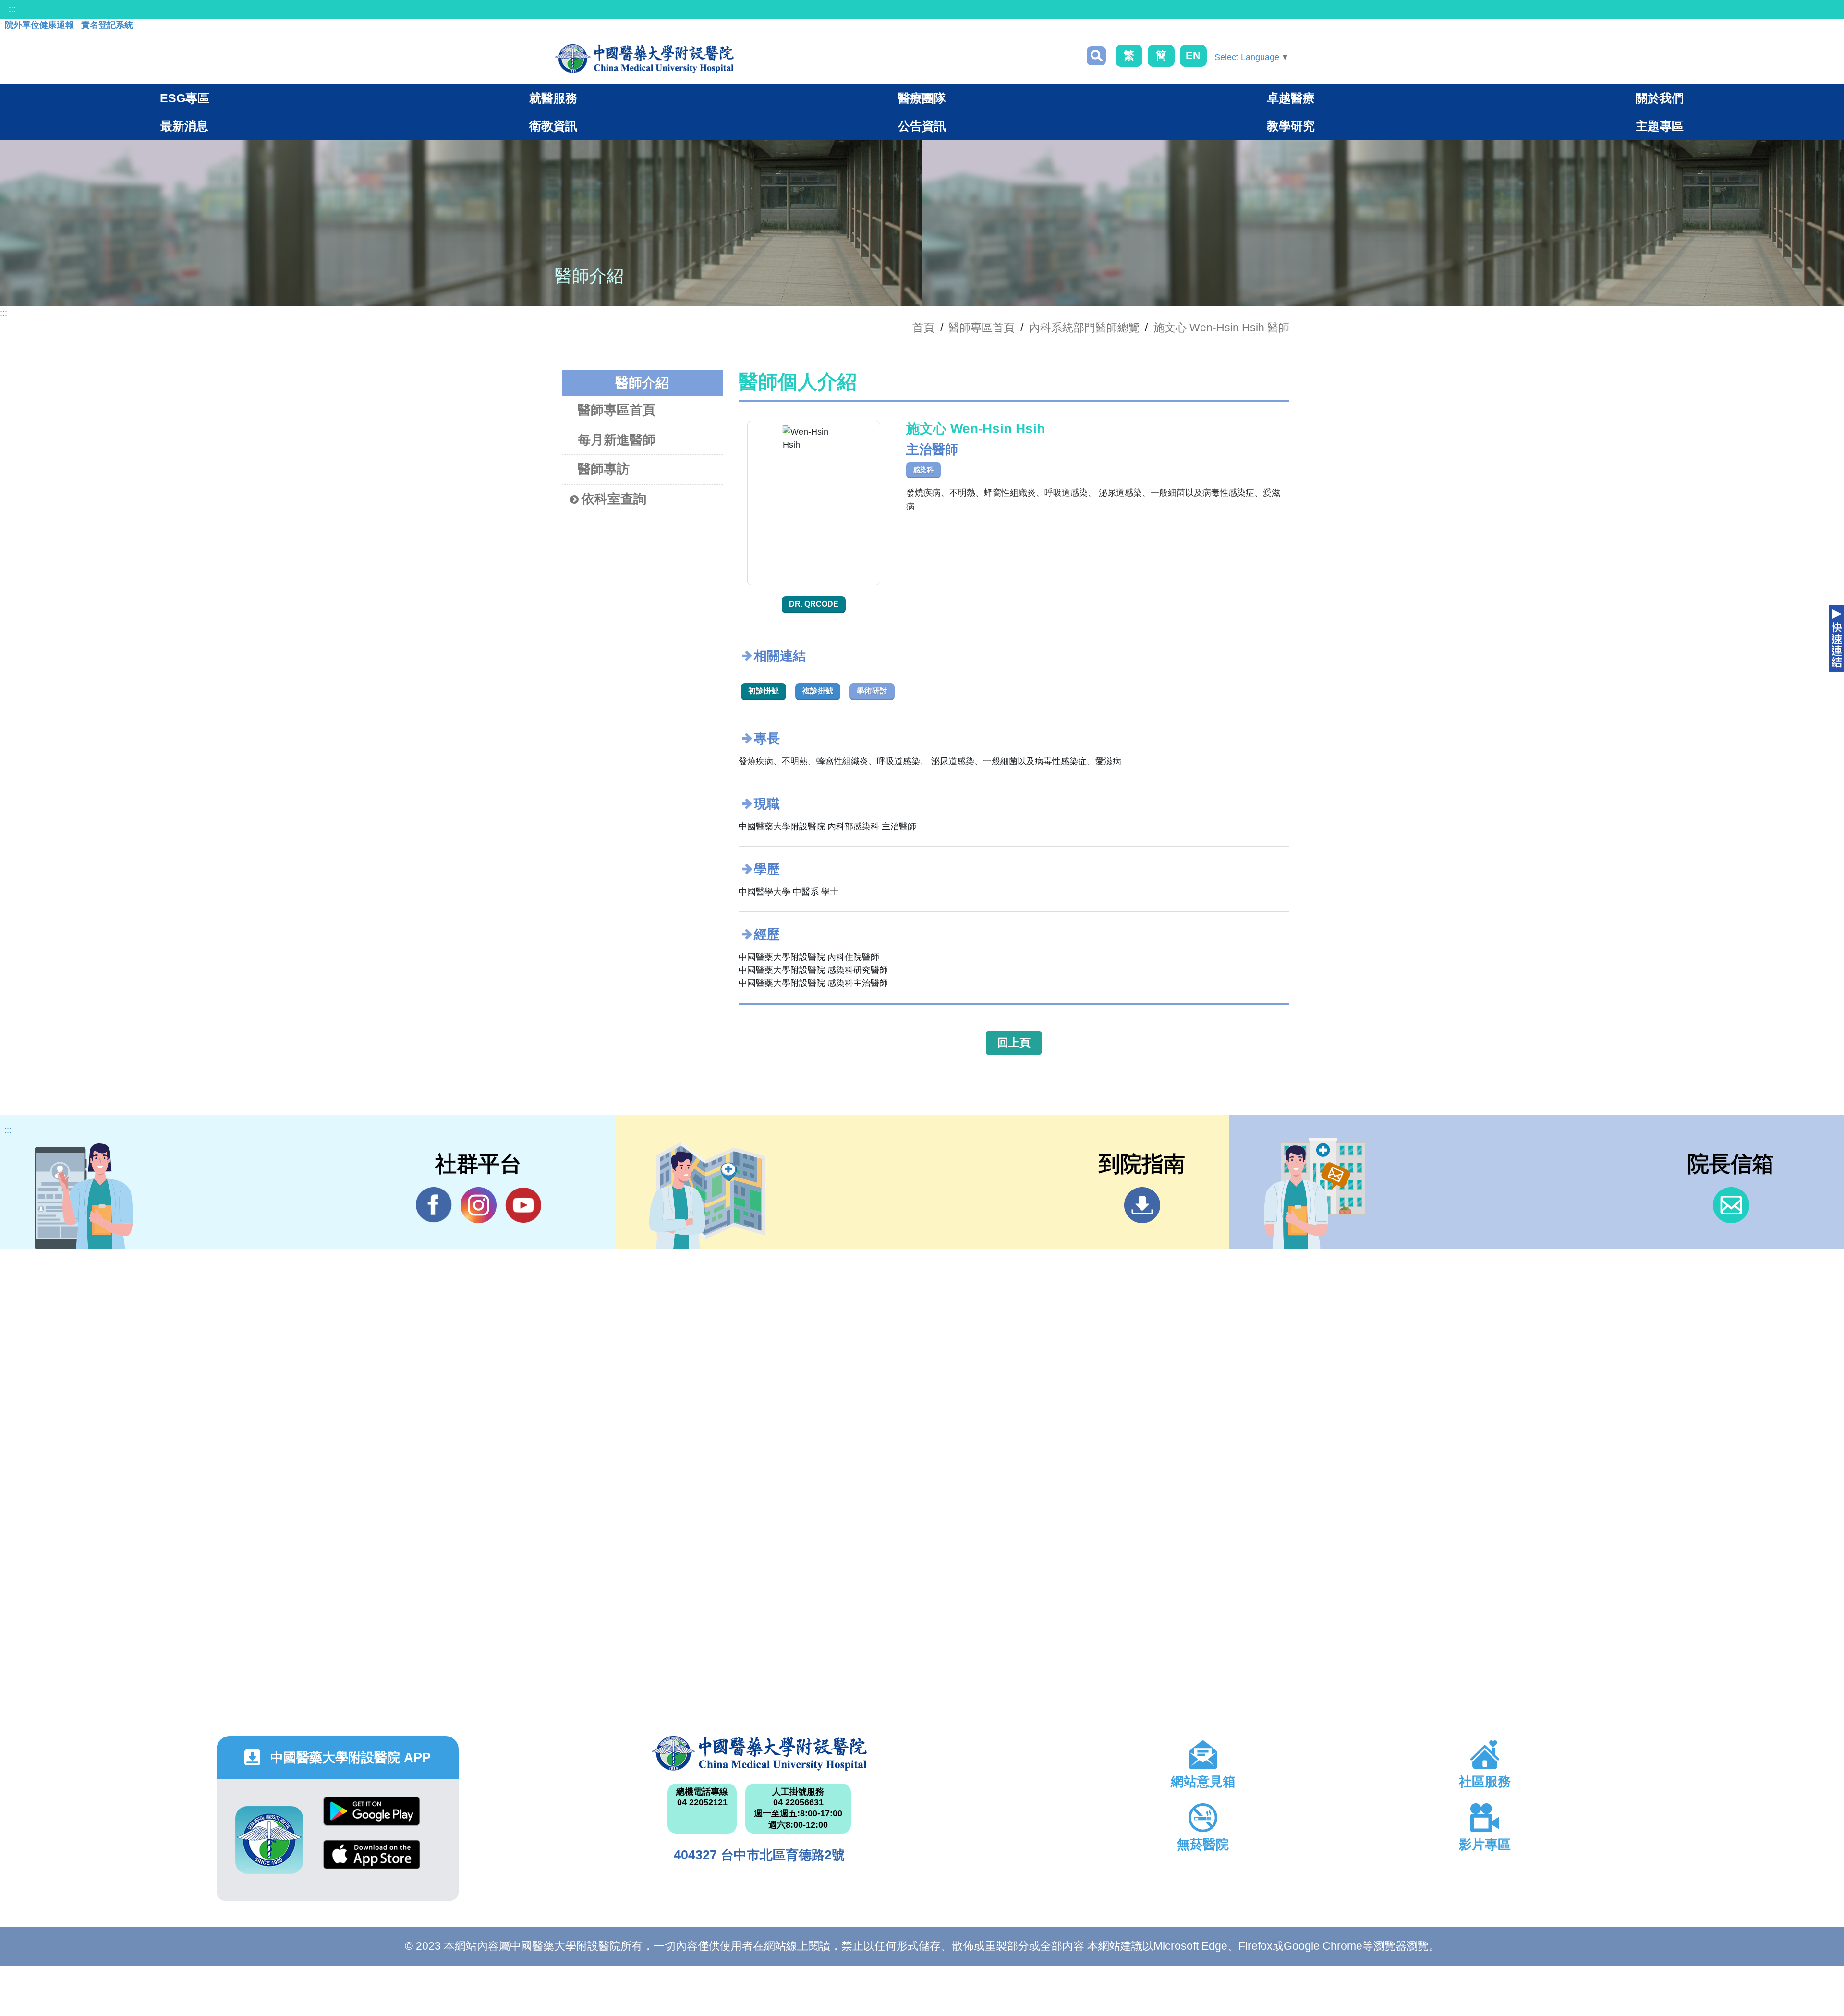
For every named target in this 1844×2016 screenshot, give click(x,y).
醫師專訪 (604, 469)
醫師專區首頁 (617, 410)
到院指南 (1142, 1205)
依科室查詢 (614, 499)
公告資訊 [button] (922, 126)
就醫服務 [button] (553, 98)
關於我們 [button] (1660, 98)
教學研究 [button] (1291, 126)
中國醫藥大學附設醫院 (759, 1753)
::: (12, 9)
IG (479, 1205)
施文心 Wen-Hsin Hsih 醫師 (1221, 328)
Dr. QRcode (814, 604)
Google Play (372, 1818)
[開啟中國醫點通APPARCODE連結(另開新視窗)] (269, 1840)
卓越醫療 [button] (1291, 98)
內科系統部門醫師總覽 (1084, 328)
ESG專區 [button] (185, 98)
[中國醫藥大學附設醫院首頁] (644, 59)
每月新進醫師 (617, 440)
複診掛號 (818, 691)
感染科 (923, 470)
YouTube (523, 1205)
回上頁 (1014, 1043)
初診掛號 (764, 691)
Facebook (434, 1205)
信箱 (1731, 1205)
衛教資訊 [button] (553, 126)
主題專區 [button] (1660, 126)
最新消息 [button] (184, 126)
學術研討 (872, 691)
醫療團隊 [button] (922, 98)
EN (1193, 55)
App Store (372, 1862)
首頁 (923, 328)
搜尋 (1096, 56)
